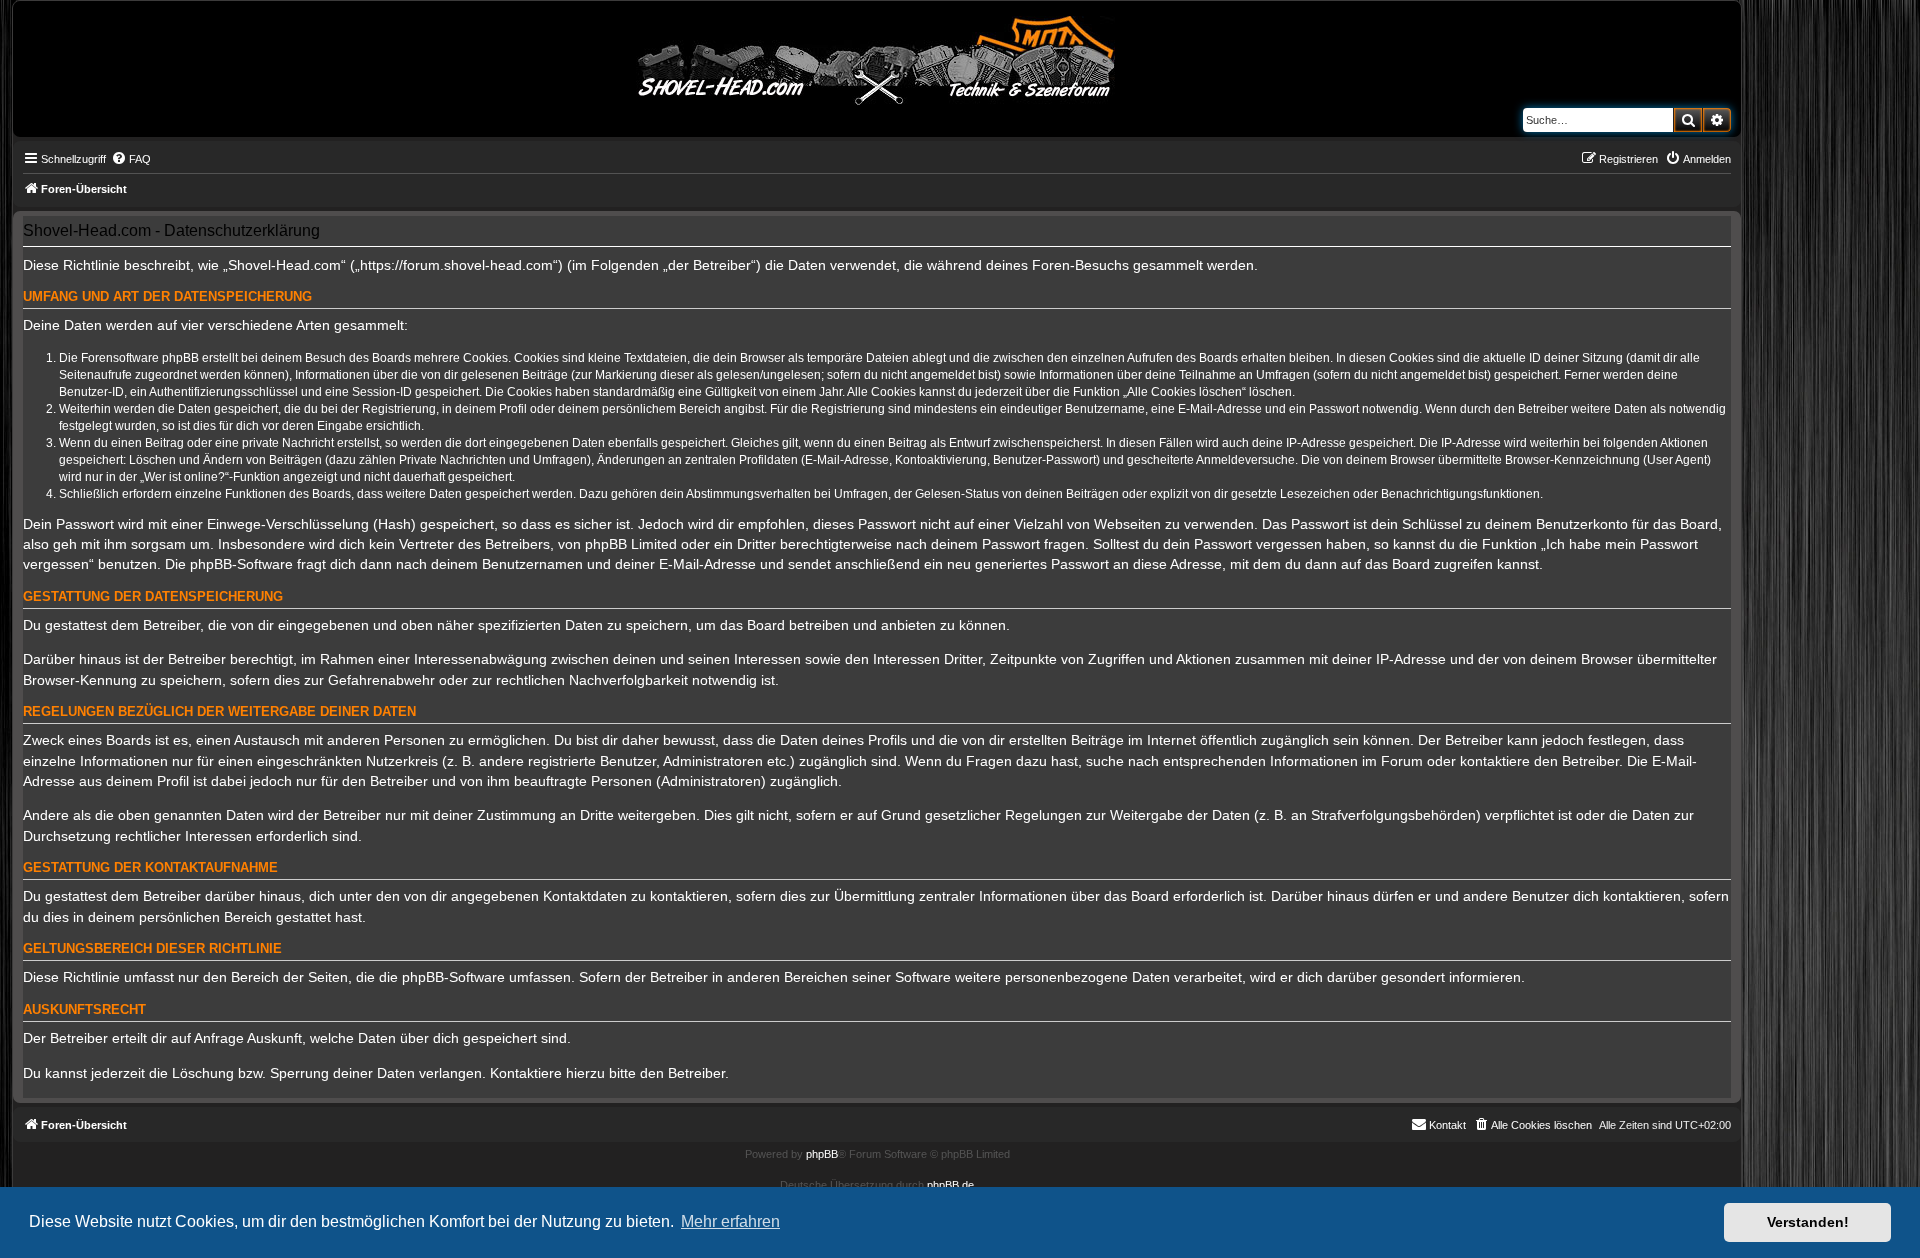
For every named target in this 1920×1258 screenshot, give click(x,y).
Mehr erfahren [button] (730, 1221)
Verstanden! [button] (1808, 1222)
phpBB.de (950, 1185)
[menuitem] (131, 159)
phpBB (822, 1154)
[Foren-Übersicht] (877, 57)
